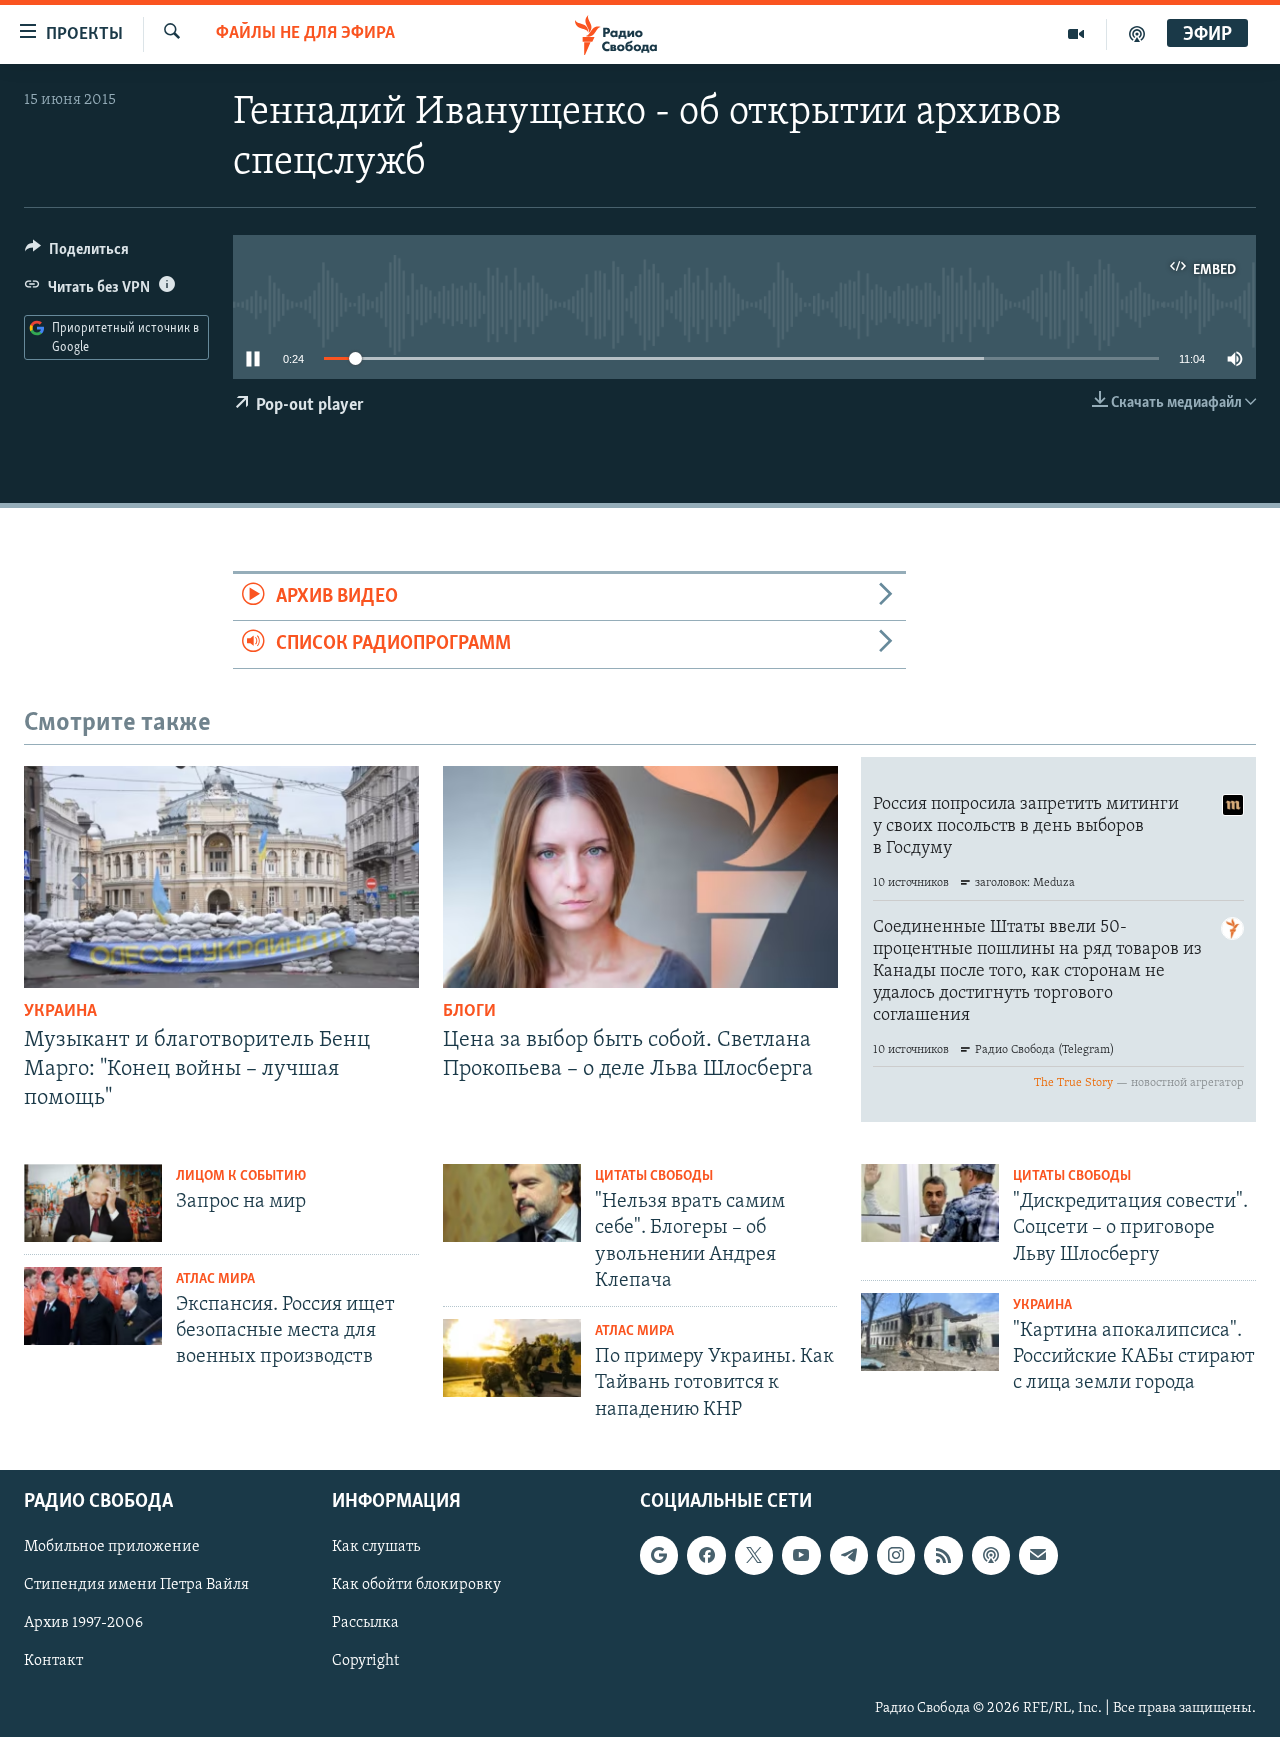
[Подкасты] (991, 1555)
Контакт (53, 1661)
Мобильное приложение (112, 1547)
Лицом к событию (241, 1176)
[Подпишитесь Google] (659, 1555)
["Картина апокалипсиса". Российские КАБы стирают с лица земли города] (930, 1332)
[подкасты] (1137, 34)
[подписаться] (1038, 1555)
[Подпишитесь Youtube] (801, 1555)
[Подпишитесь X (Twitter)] (754, 1555)
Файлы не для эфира (305, 34)
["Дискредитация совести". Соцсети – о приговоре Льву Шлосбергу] (930, 1203)
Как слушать (376, 1547)
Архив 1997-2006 (83, 1623)
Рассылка (365, 1623)
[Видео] (1076, 34)
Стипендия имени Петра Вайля (136, 1585)
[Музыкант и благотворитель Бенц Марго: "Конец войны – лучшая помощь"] (221, 877)
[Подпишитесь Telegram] (849, 1555)
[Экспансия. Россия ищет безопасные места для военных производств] (93, 1306)
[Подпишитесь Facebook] (706, 1555)
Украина (60, 1012)
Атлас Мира (215, 1279)
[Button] (77, 254)
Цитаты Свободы (654, 1176)
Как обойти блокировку (416, 1585)
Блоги (469, 1012)
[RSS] (943, 1555)
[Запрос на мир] (93, 1203)
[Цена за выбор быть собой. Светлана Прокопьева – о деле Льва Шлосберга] (640, 877)
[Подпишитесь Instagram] (896, 1555)
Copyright (365, 1661)
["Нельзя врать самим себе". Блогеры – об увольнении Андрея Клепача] (512, 1203)
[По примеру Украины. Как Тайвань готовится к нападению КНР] (512, 1358)
